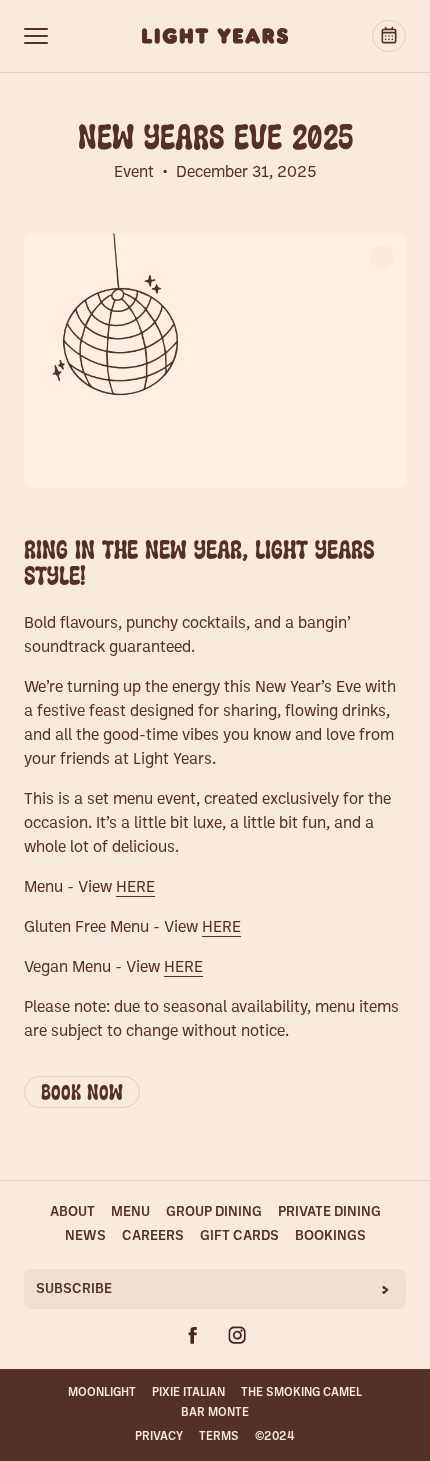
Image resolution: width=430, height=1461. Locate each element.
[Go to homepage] (215, 36)
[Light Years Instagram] (237, 1335)
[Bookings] (389, 36)
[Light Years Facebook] (193, 1335)
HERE (135, 888)
